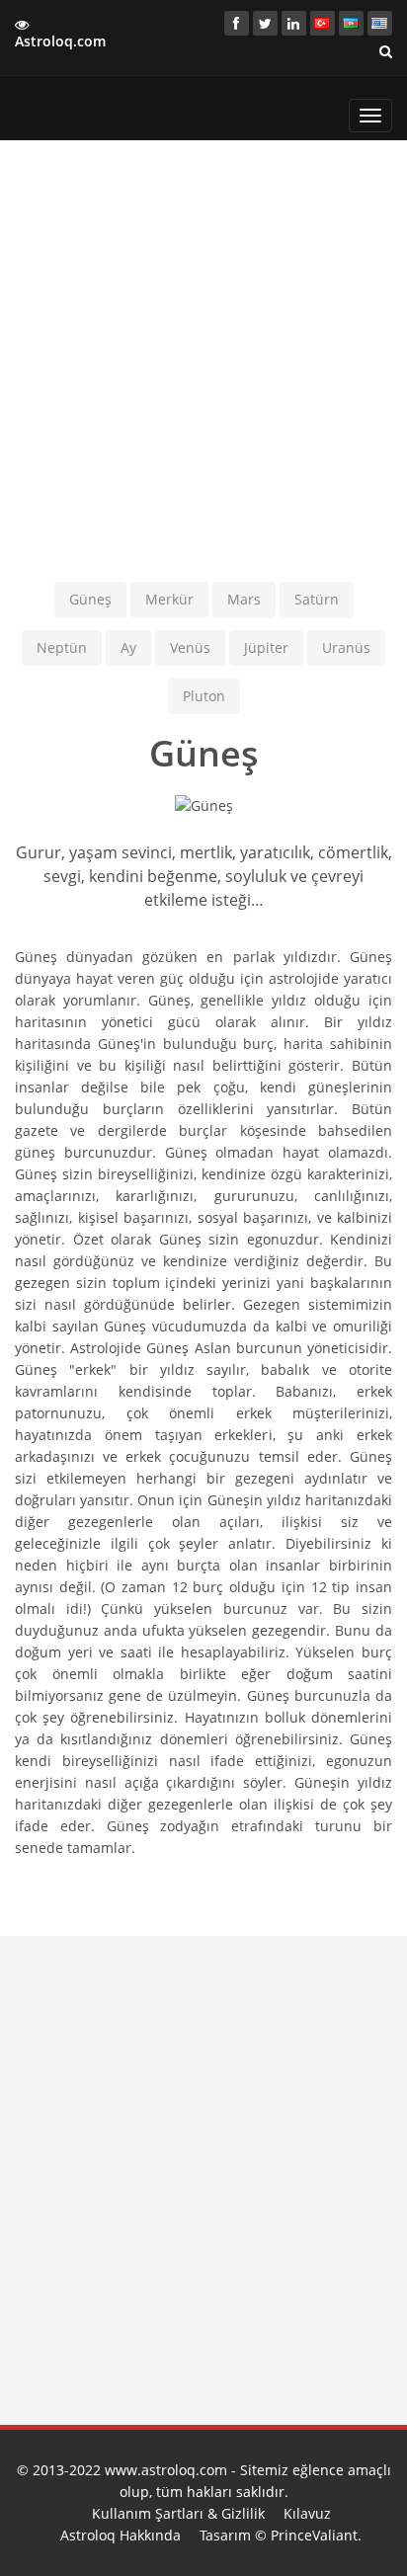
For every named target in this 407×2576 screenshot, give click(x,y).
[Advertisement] (203, 359)
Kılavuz (307, 2513)
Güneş (90, 599)
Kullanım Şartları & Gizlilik (178, 2513)
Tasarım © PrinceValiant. (281, 2535)
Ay (128, 647)
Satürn (317, 599)
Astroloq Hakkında (121, 2535)
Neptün (62, 647)
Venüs (190, 647)
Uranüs (346, 647)
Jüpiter (266, 647)
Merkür (169, 599)
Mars (244, 599)
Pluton (204, 696)
